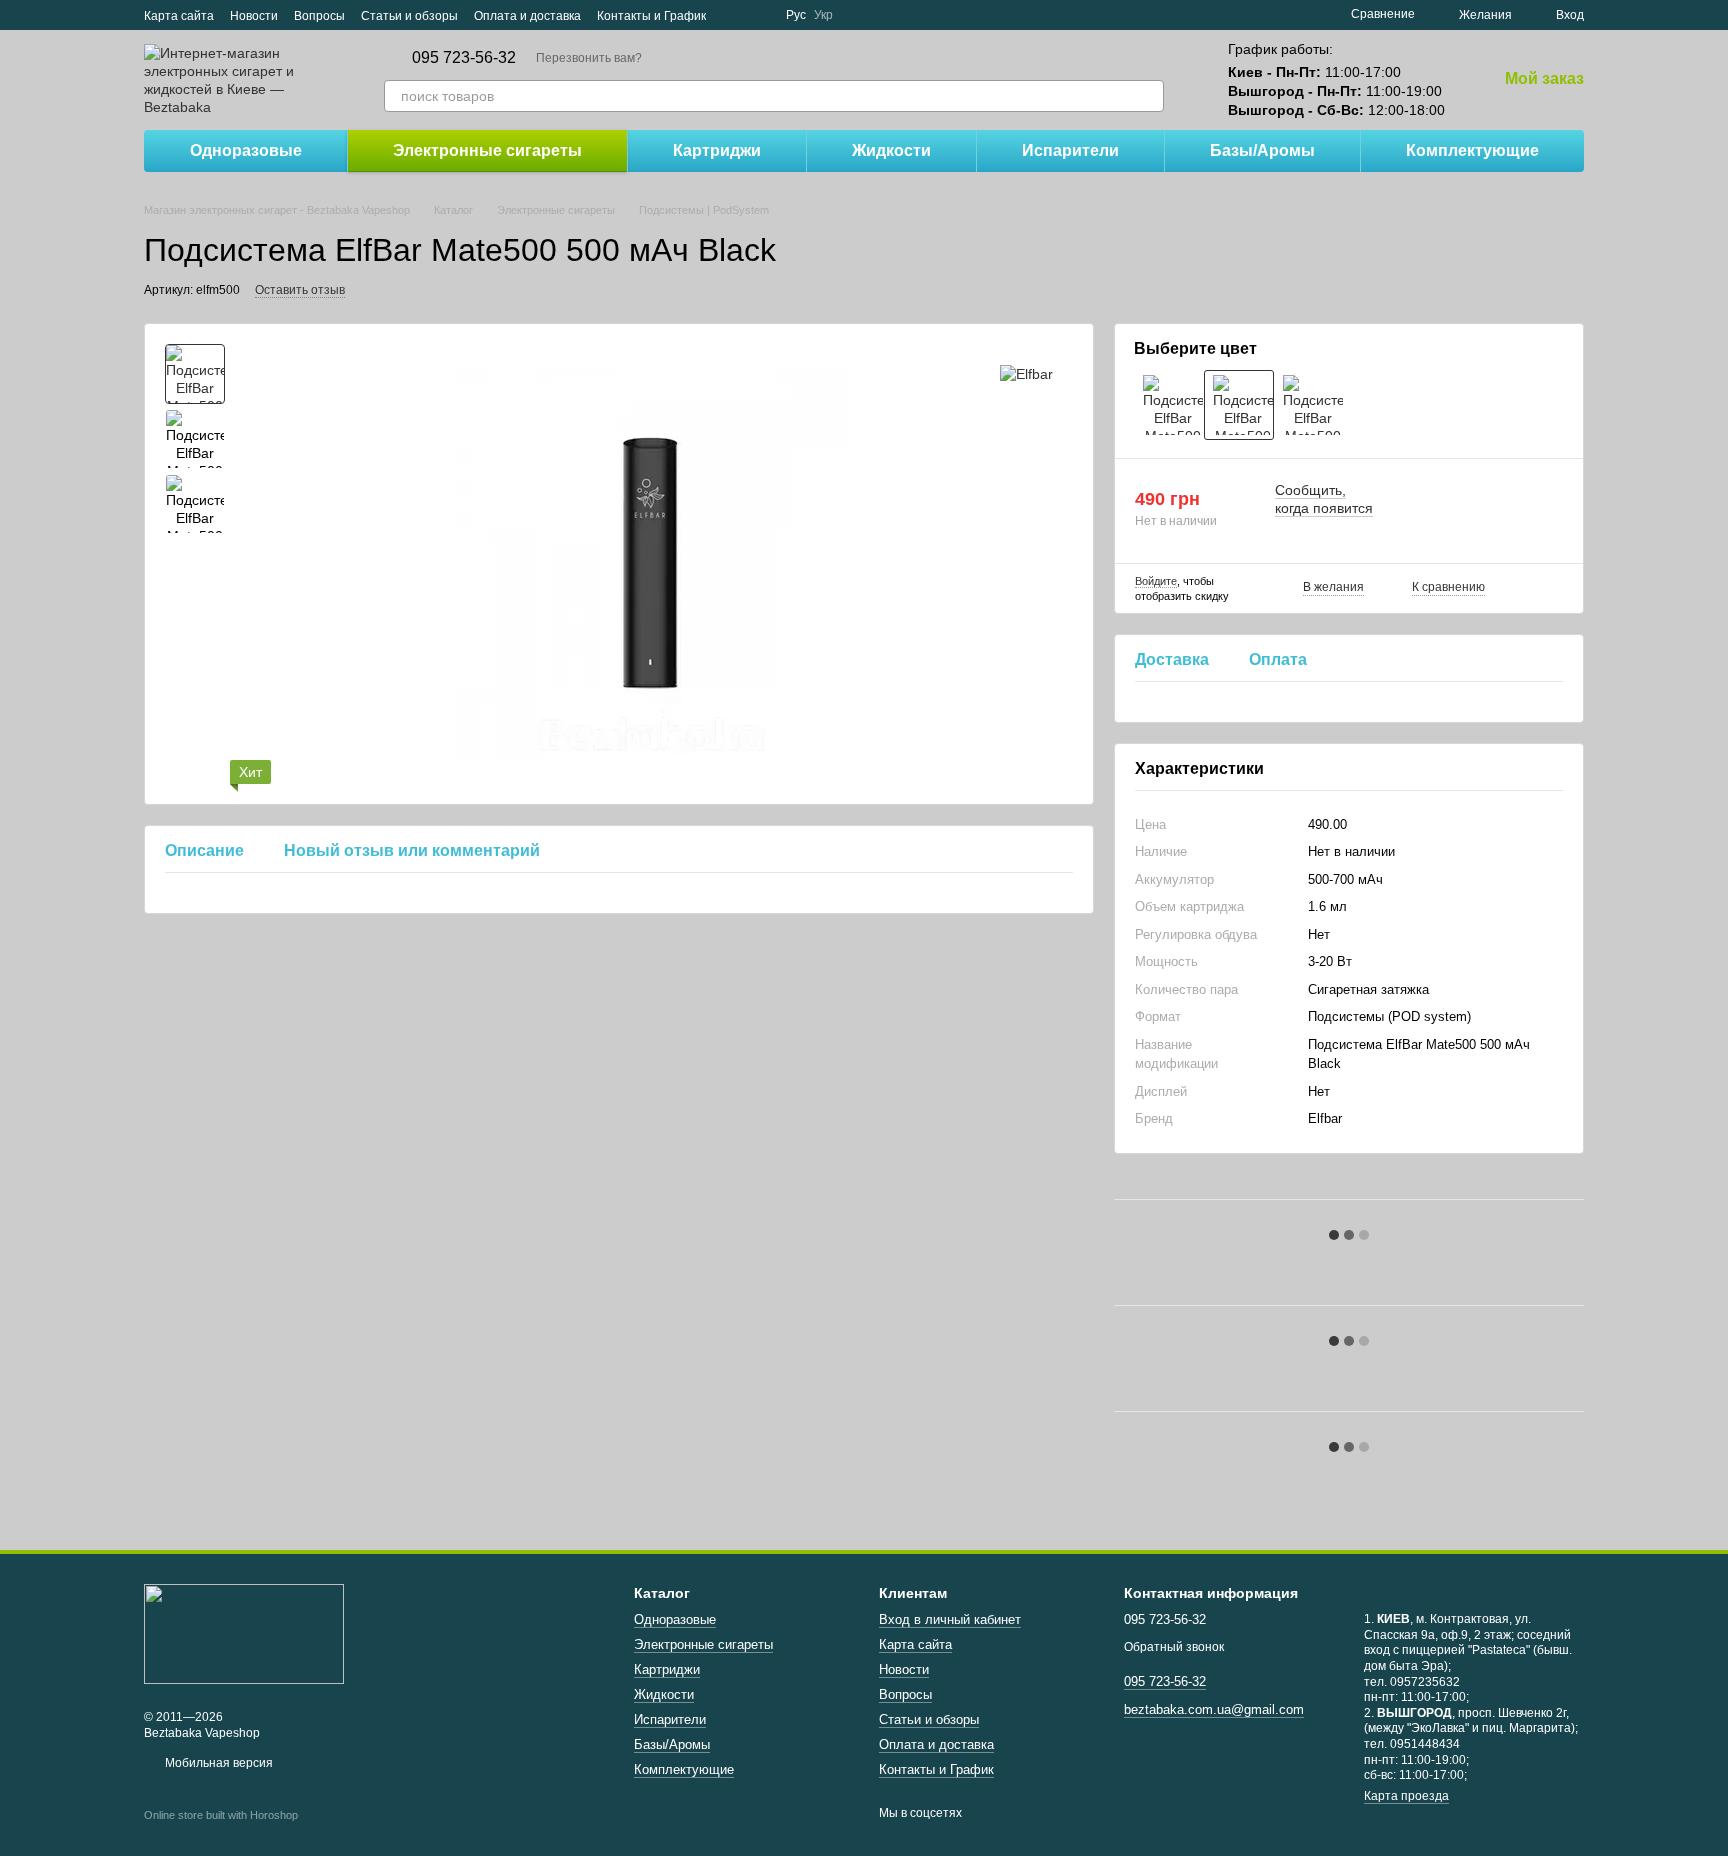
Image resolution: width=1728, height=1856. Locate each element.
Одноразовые (246, 150)
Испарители (1070, 150)
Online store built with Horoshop (221, 1815)
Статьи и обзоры (409, 16)
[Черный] (1239, 405)
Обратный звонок (1174, 1647)
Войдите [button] (1156, 581)
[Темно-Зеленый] (1169, 405)
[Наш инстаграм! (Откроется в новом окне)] (758, 15)
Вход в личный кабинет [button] (950, 1619)
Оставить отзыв (300, 290)
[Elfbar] (1026, 373)
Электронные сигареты (487, 150)
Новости (254, 16)
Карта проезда (1406, 1796)
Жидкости (891, 150)
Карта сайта (179, 16)
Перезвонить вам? (589, 58)
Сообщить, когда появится (1324, 499)
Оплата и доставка (527, 16)
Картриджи (717, 150)
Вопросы (319, 16)
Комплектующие (1472, 150)
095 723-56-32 (464, 58)
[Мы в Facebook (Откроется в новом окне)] (734, 15)
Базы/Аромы (1262, 150)
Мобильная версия (217, 1763)
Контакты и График (651, 16)
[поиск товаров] (1148, 96)
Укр (823, 15)
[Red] (1309, 405)
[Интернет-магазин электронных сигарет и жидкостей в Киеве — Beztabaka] (244, 1633)
